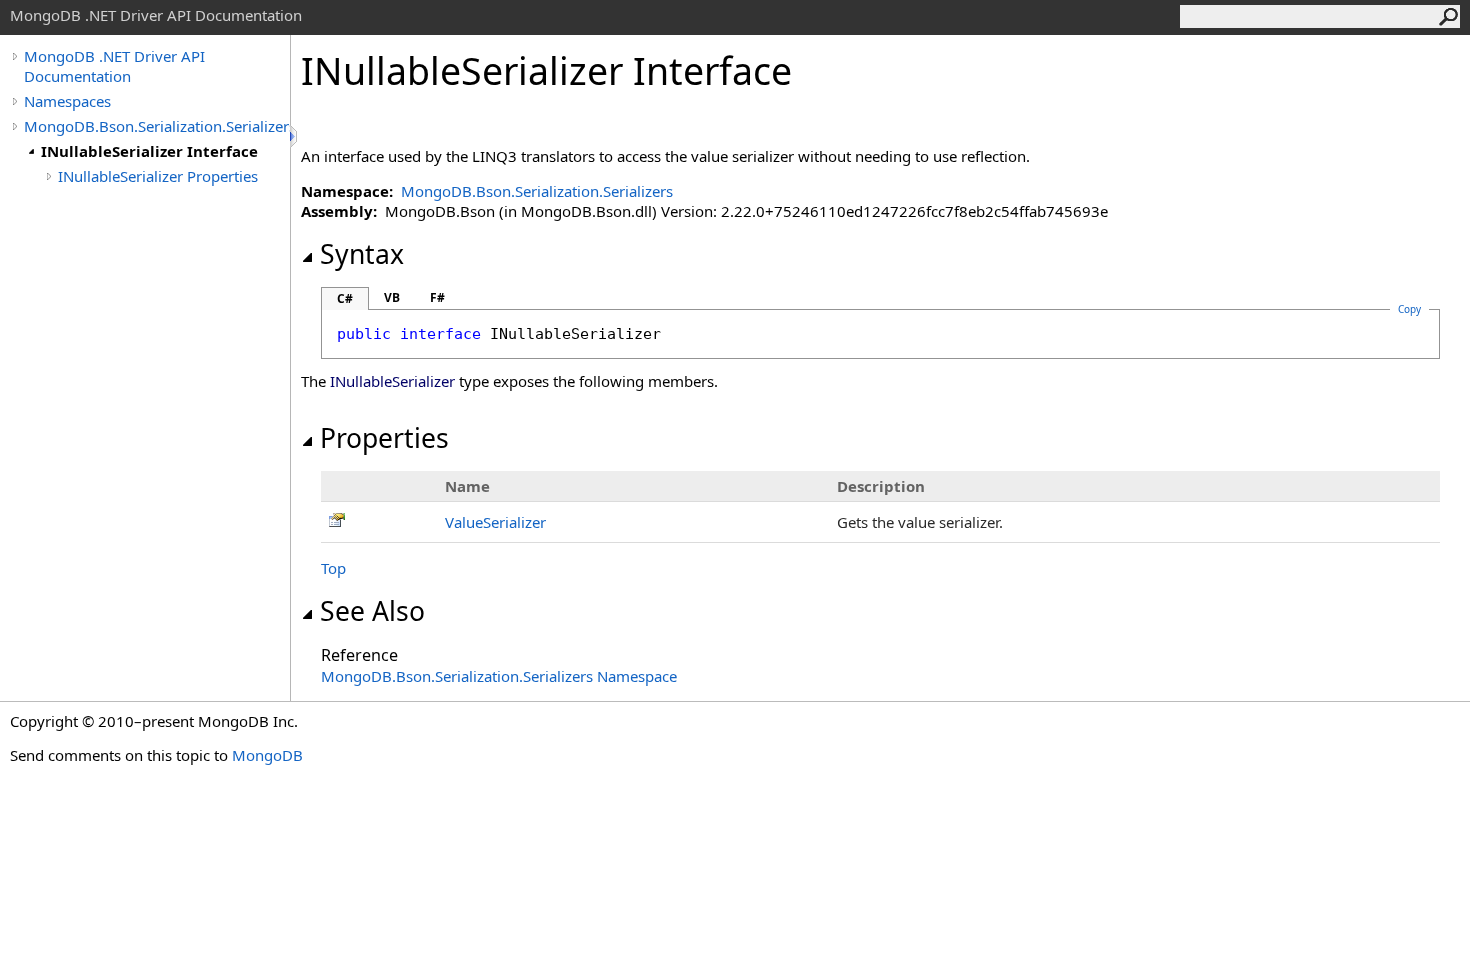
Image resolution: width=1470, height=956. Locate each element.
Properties (384, 438)
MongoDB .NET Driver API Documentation (114, 66)
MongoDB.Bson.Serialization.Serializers (157, 126)
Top (333, 568)
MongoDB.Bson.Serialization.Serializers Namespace (499, 676)
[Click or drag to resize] (295, 136)
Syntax (362, 254)
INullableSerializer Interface (149, 151)
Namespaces (67, 101)
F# (437, 297)
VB (392, 297)
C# (345, 298)
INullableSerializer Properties (158, 176)
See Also (372, 611)
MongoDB (267, 755)
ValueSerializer (495, 522)
